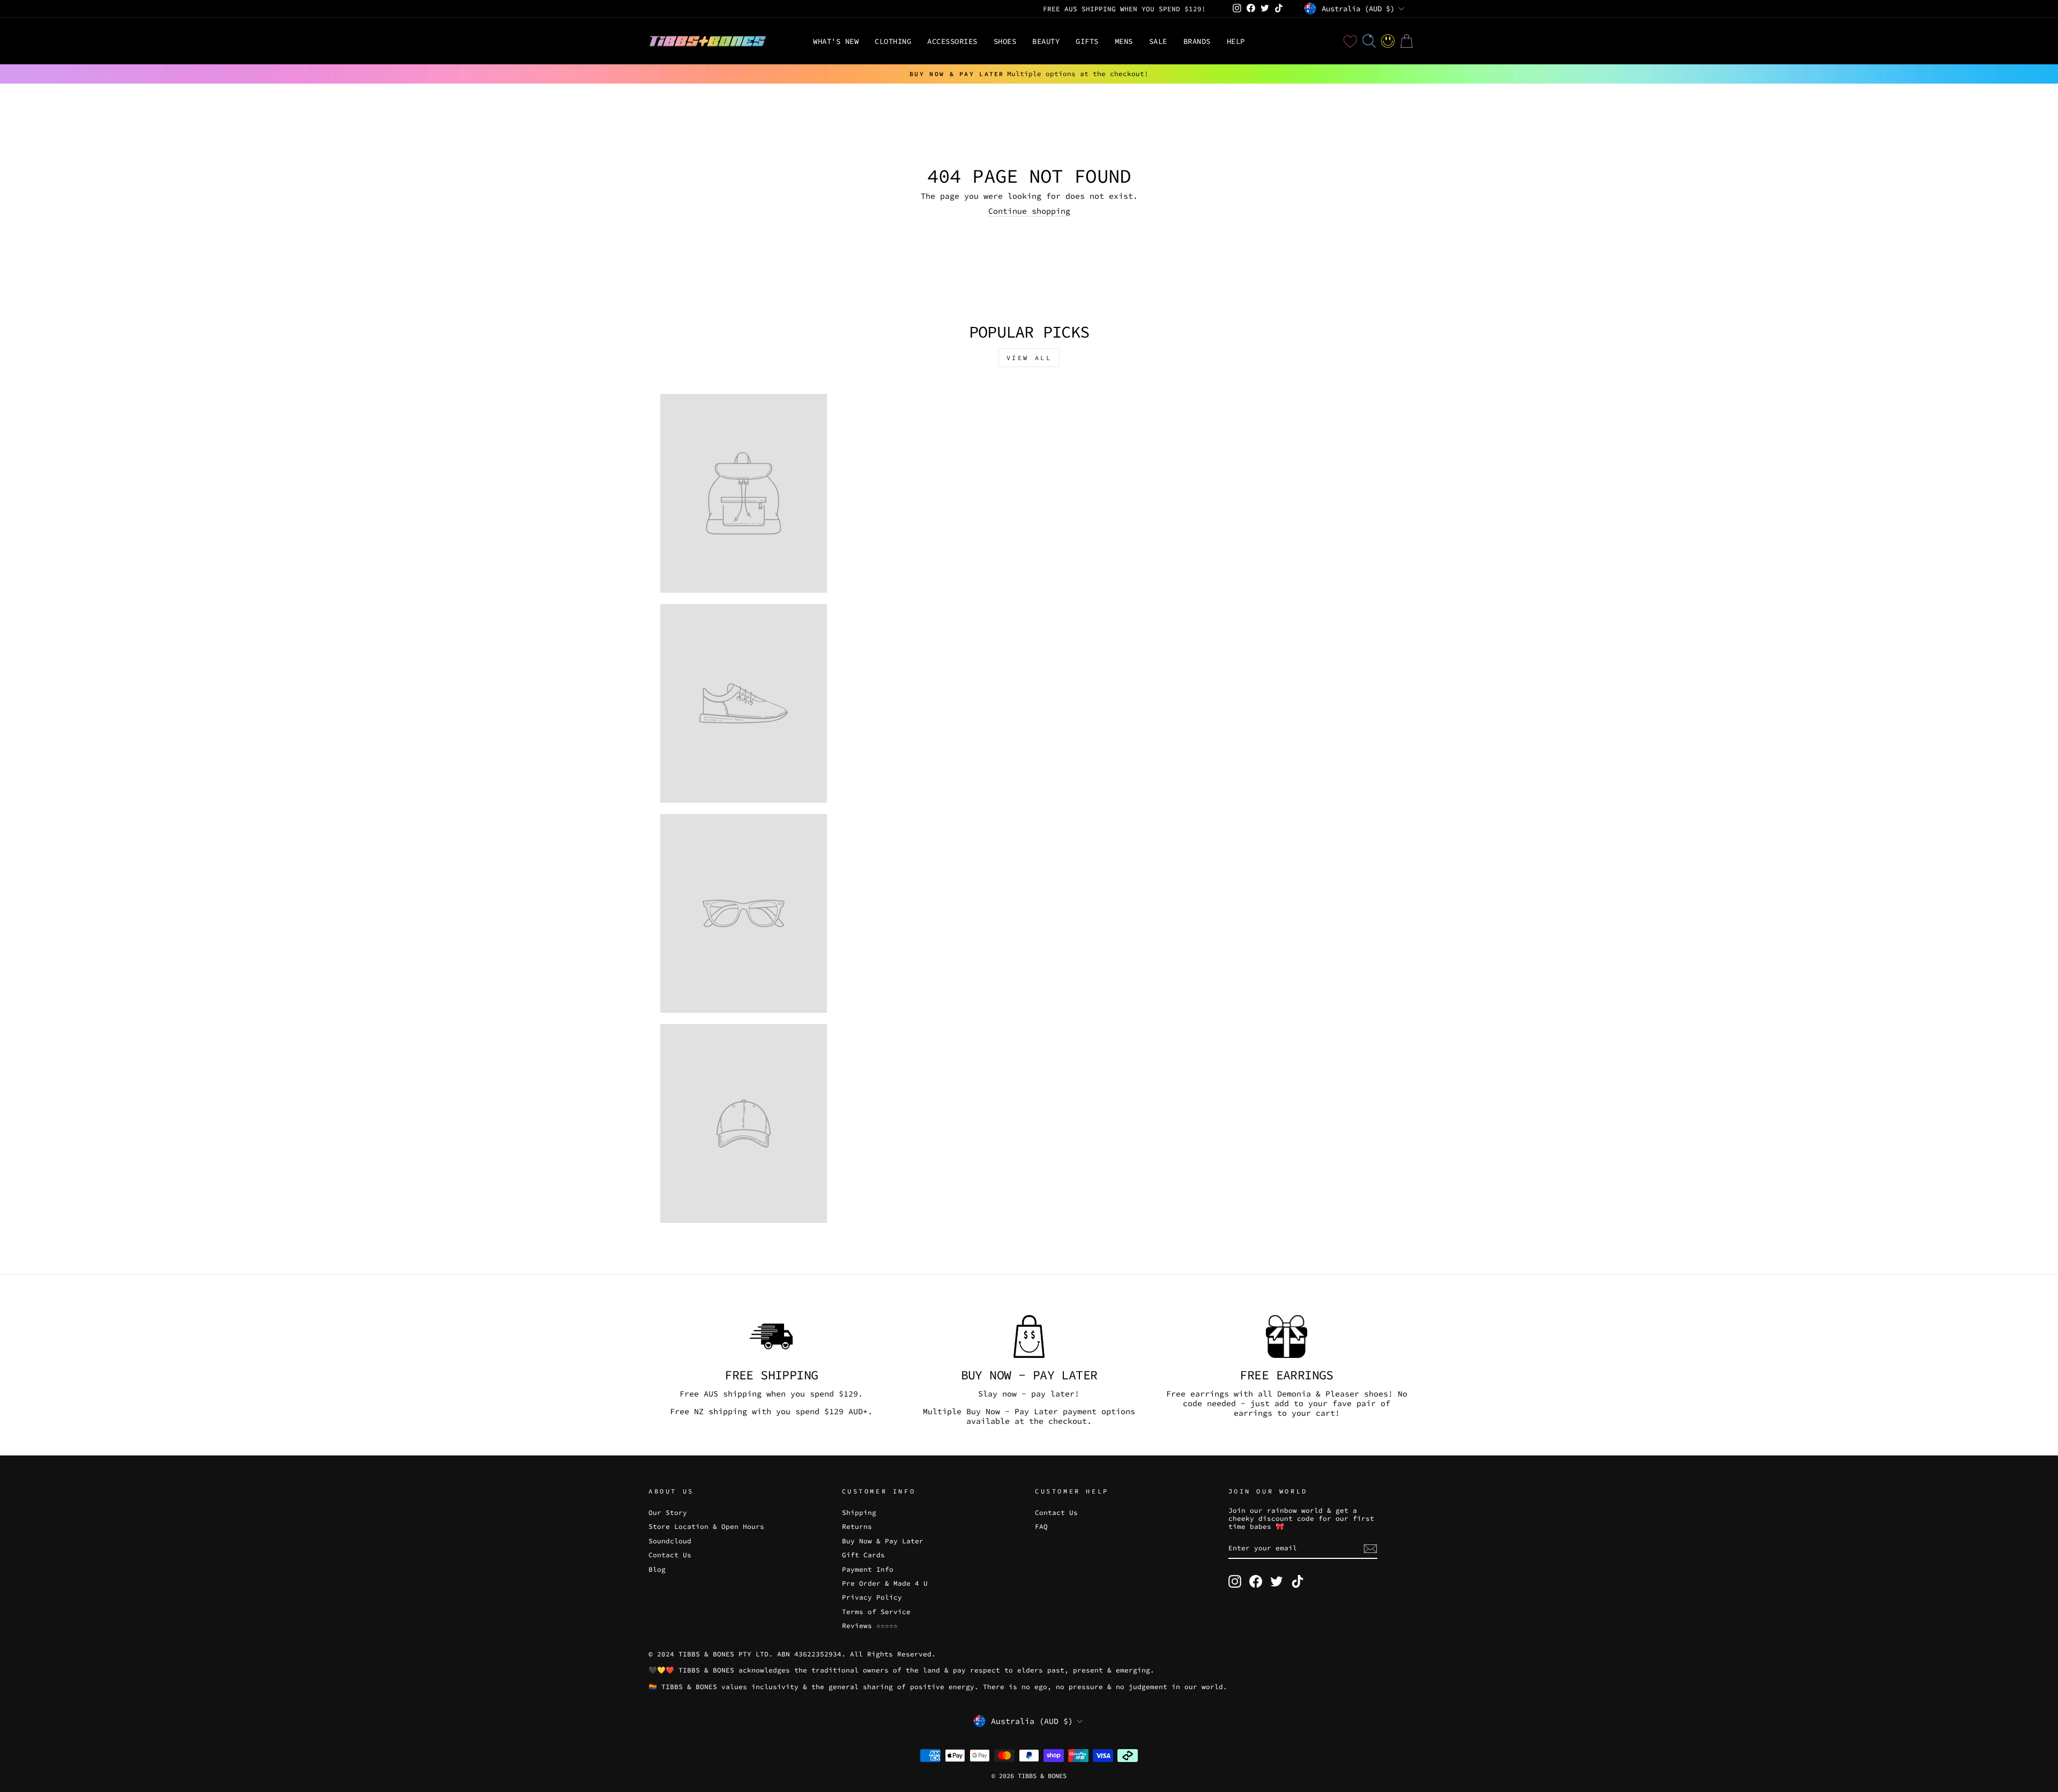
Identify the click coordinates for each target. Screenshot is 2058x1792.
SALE (1158, 41)
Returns (857, 1526)
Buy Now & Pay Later (883, 1541)
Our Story (668, 1512)
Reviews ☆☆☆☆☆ (870, 1625)
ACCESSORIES (952, 41)
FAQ (1041, 1526)
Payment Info (868, 1569)
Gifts (1087, 41)
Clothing (893, 41)
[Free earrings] (1287, 1336)
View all (1029, 358)
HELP (1236, 41)
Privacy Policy (872, 1597)
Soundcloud (670, 1541)
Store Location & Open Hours (706, 1526)
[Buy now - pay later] (1029, 1336)
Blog (657, 1569)
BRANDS (1197, 41)
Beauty (1046, 41)
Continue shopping (1029, 211)
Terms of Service (876, 1611)
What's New (836, 41)
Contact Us (670, 1555)
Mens (1124, 41)
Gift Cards (863, 1555)
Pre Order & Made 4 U (885, 1583)
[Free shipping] (771, 1336)
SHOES (1005, 41)
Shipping (859, 1512)
